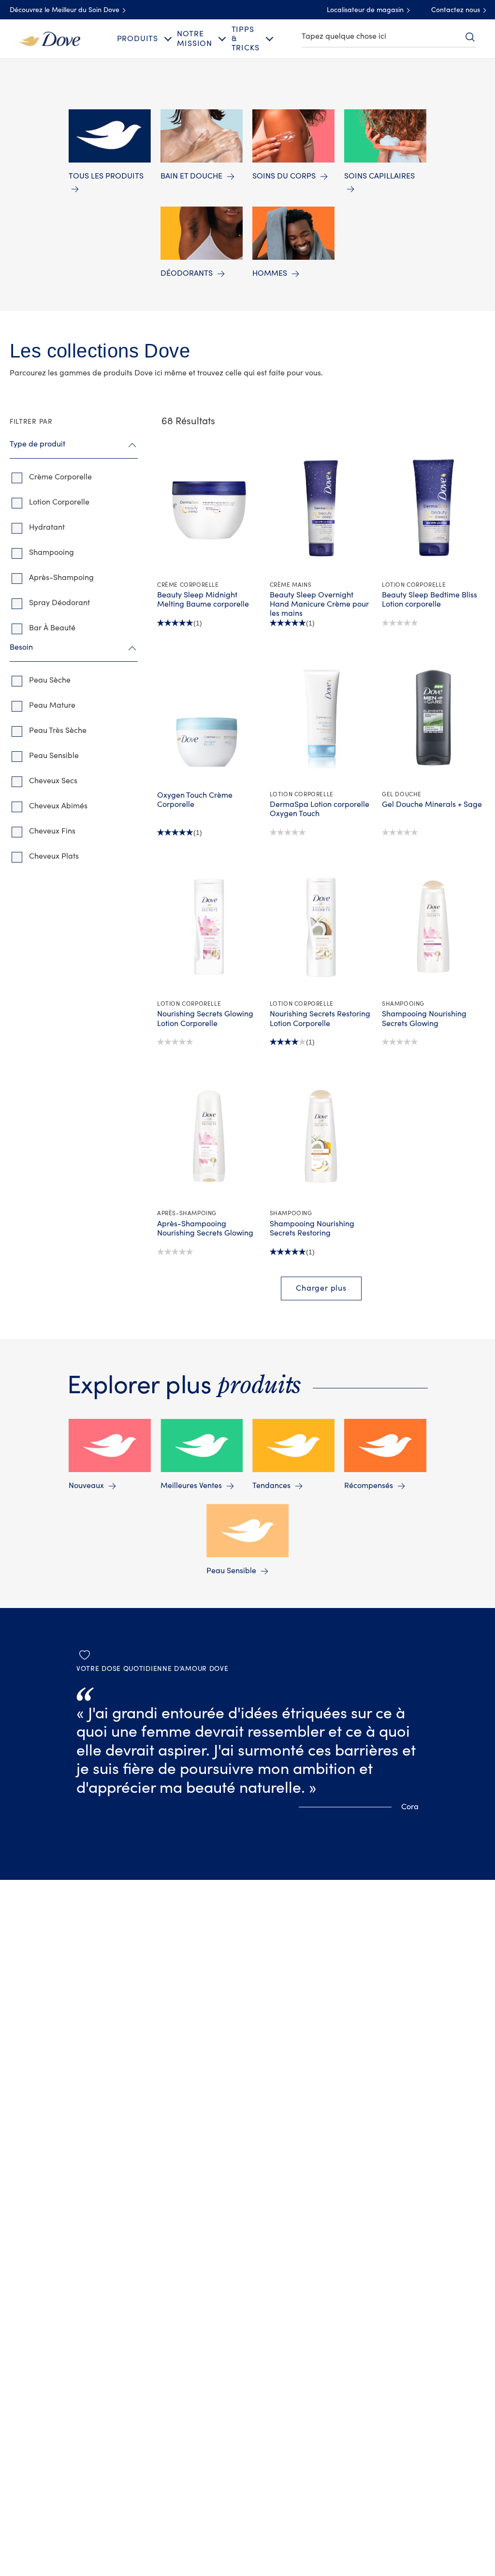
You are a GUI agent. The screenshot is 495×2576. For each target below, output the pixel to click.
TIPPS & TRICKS (246, 39)
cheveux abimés (58, 806)
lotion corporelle (59, 502)
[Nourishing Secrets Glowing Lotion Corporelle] (209, 927)
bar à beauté (52, 628)
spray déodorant (59, 603)
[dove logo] (50, 38)
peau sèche (50, 680)
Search (470, 37)
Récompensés (369, 1486)
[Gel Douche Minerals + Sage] (433, 717)
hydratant (47, 527)
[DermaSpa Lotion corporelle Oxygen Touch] (321, 717)
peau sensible (54, 756)
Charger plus (321, 1288)
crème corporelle (60, 477)
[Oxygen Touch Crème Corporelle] (209, 717)
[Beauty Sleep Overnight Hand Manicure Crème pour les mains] (321, 508)
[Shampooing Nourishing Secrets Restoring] (321, 1136)
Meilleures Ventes (191, 1486)
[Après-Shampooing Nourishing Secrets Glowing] (209, 1136)
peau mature (52, 705)
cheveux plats (54, 856)
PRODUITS (138, 39)
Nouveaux (86, 1486)
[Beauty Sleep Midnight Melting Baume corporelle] (209, 508)
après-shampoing (61, 578)
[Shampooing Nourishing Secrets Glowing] (433, 927)
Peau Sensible (231, 1571)
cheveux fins (52, 831)
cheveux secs (53, 781)
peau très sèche (58, 730)
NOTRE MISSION (195, 38)
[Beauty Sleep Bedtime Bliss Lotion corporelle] (433, 508)
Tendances (271, 1486)
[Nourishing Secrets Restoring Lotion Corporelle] (321, 927)
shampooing (51, 552)
